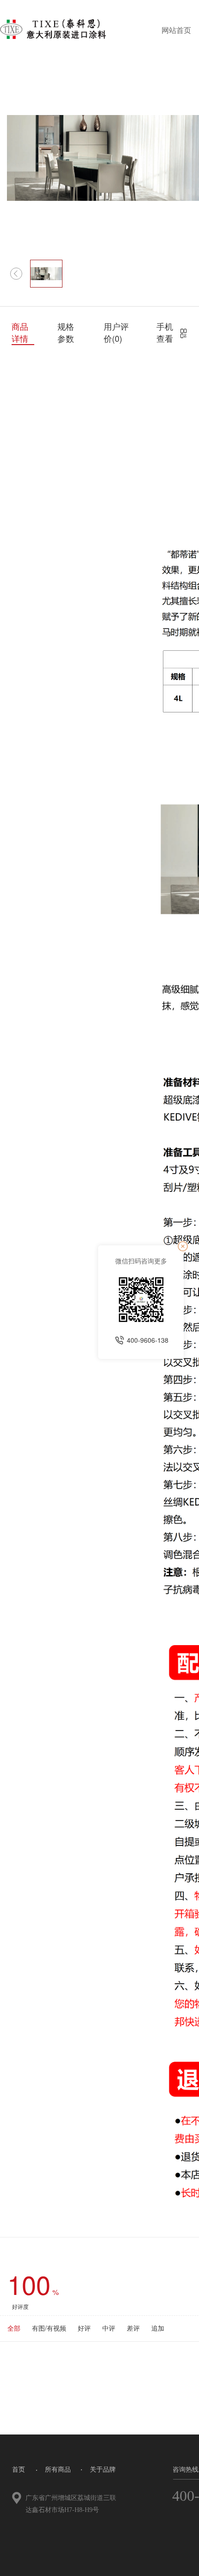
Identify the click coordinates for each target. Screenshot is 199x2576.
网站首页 (176, 30)
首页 (19, 2470)
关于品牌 (103, 2470)
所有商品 (59, 2470)
